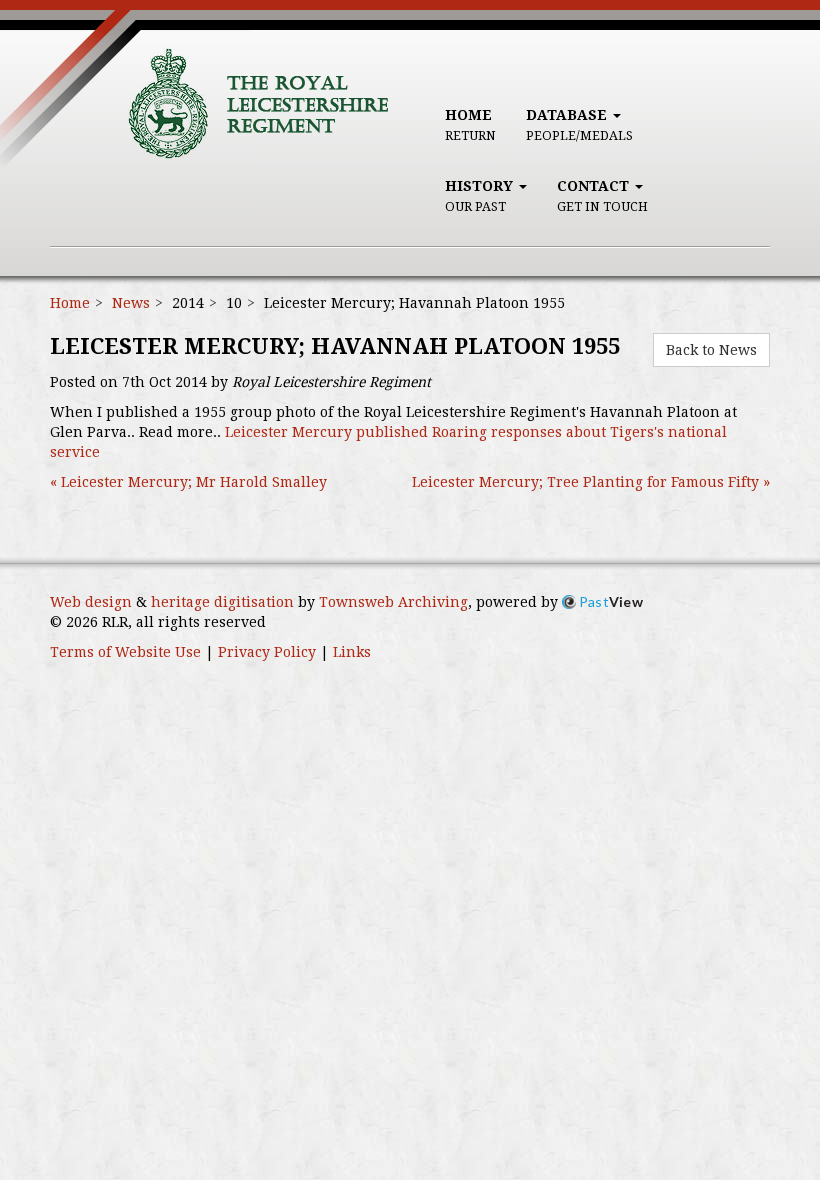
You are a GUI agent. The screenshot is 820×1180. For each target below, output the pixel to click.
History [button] (481, 196)
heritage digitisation (222, 602)
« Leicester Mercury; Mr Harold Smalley (188, 482)
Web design (91, 602)
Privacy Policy (267, 652)
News (131, 303)
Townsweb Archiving (393, 602)
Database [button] (579, 125)
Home (470, 125)
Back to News (711, 350)
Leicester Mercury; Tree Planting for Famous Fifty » (591, 482)
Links (352, 652)
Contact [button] (602, 196)
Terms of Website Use (125, 652)
